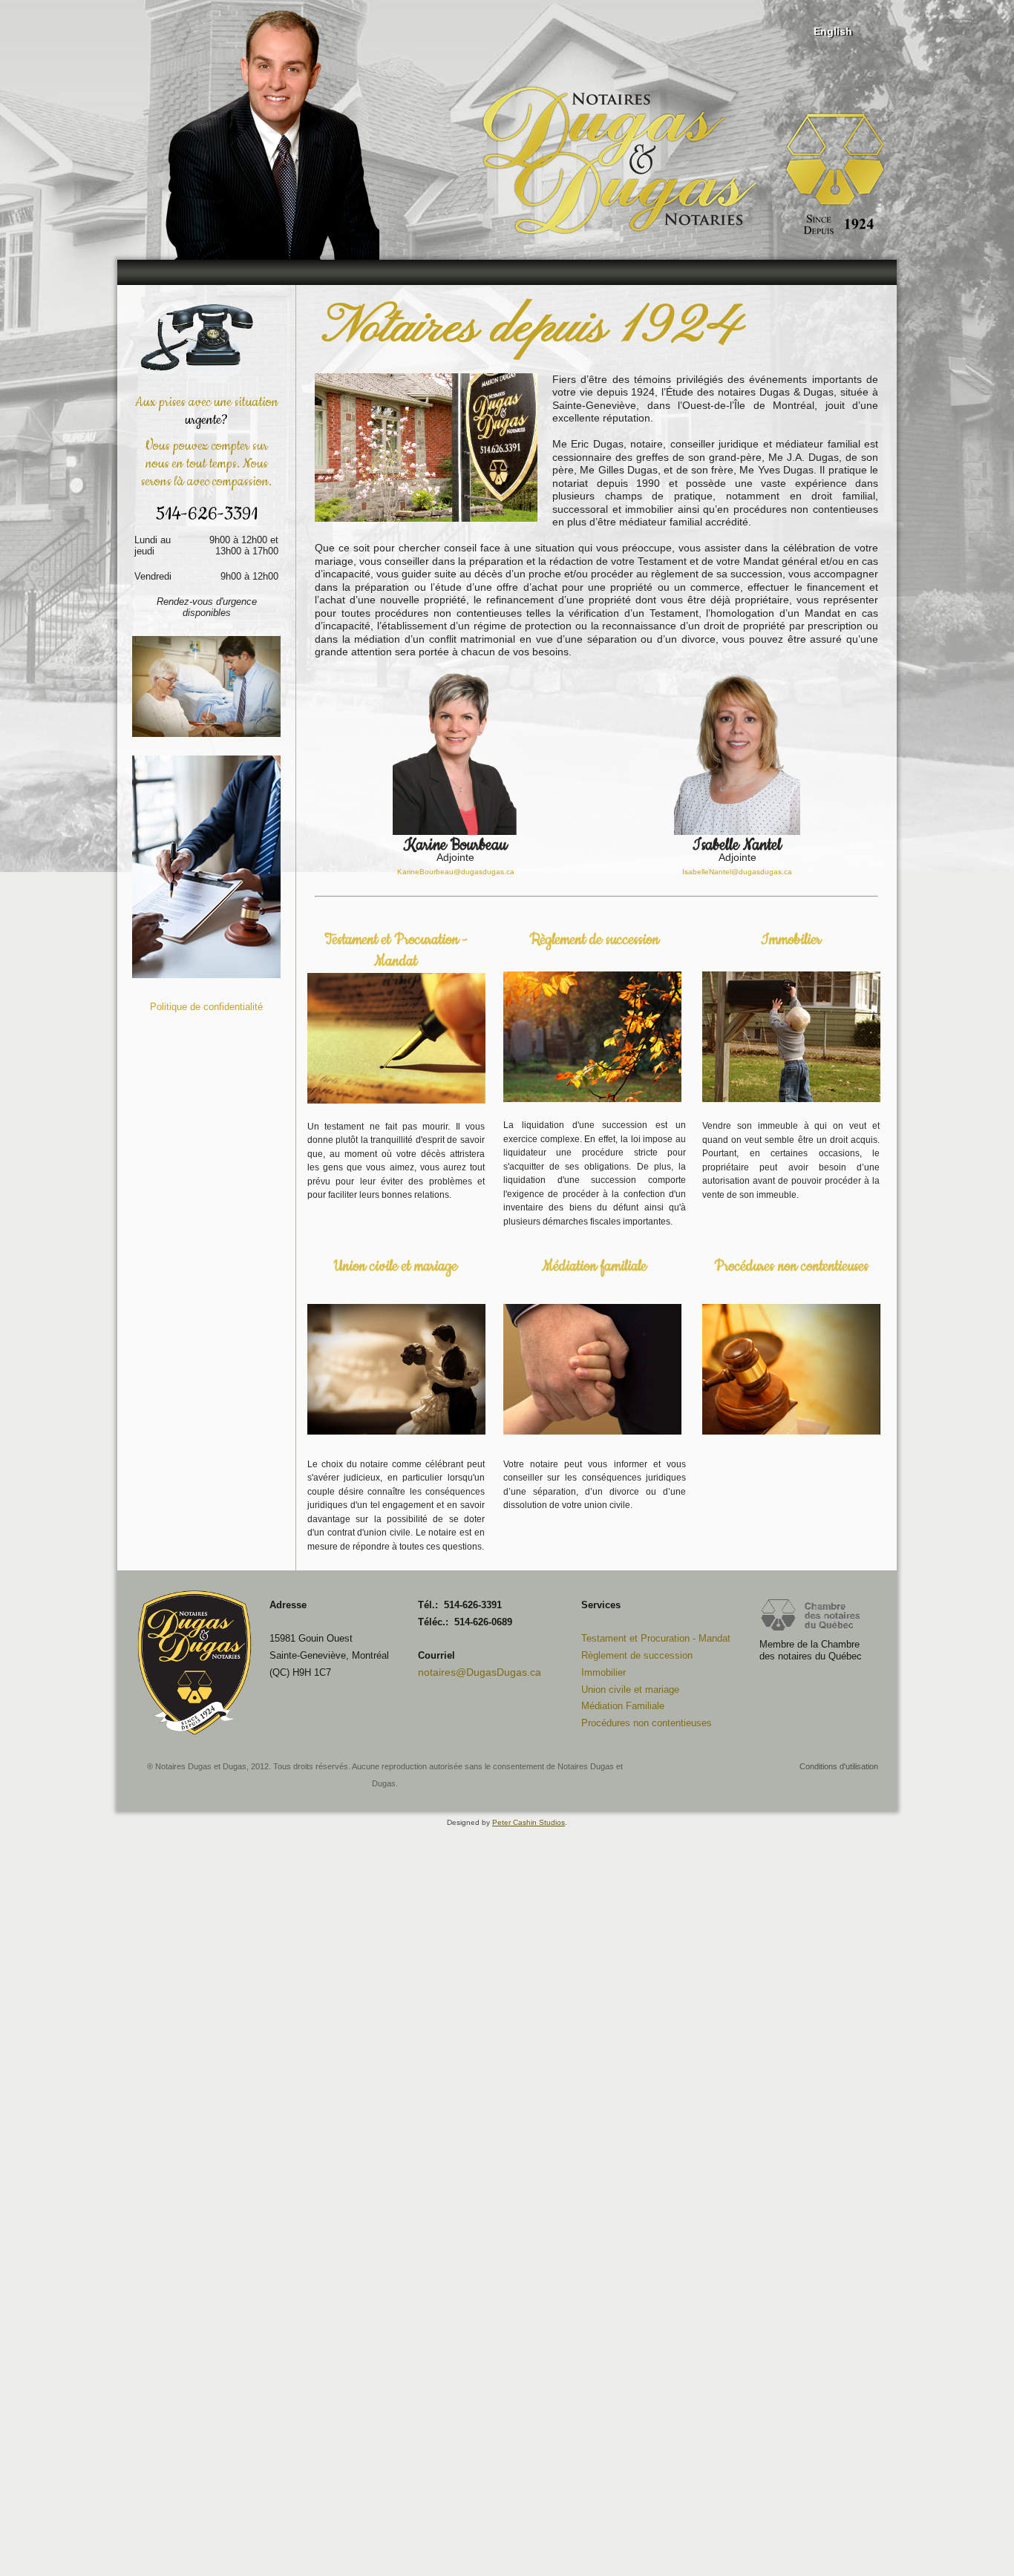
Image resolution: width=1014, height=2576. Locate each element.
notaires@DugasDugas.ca (480, 1672)
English (833, 31)
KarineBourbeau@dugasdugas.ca (456, 872)
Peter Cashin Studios (529, 1822)
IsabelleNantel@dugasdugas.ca (737, 872)
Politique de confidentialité (206, 1007)
